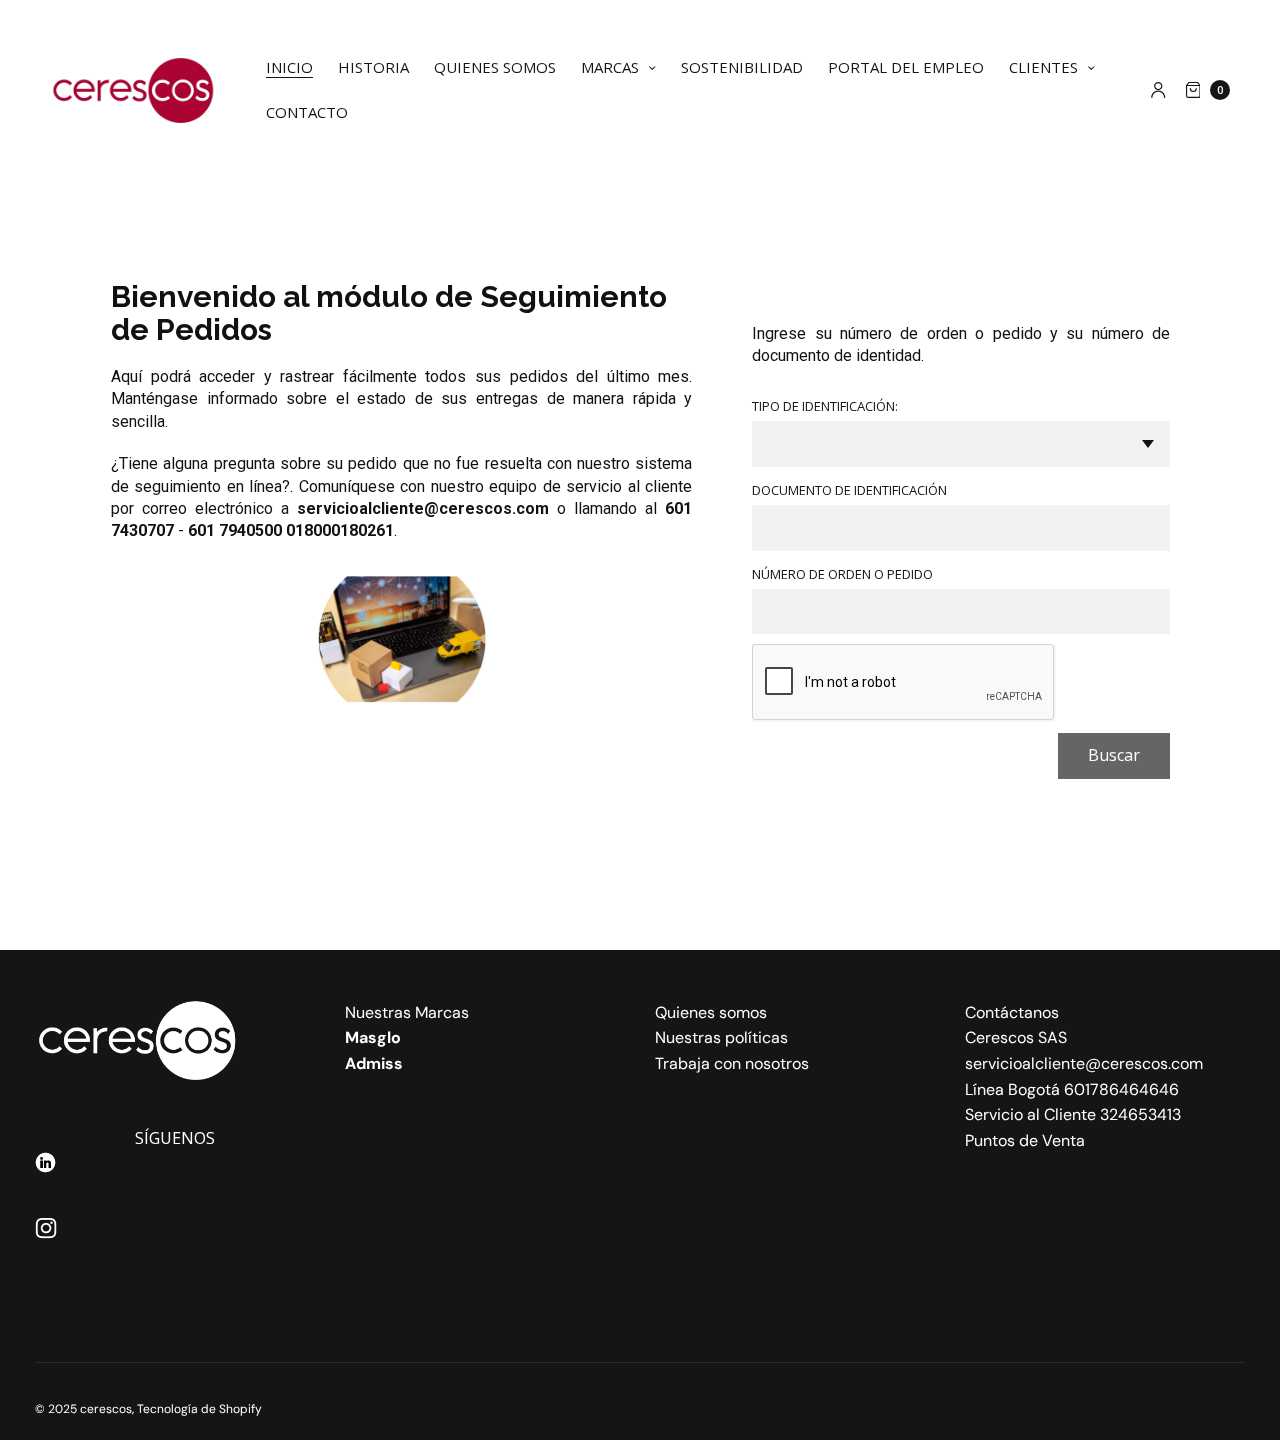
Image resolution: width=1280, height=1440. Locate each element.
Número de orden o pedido (842, 574)
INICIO (289, 67)
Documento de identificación (849, 490)
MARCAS (610, 67)
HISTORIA (373, 67)
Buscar (1114, 755)
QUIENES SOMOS (495, 67)
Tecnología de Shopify (199, 1409)
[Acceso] (1158, 90)
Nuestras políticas (721, 1037)
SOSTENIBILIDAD (742, 67)
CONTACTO (307, 112)
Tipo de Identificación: (825, 406)
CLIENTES (1043, 67)
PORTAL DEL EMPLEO (906, 67)
